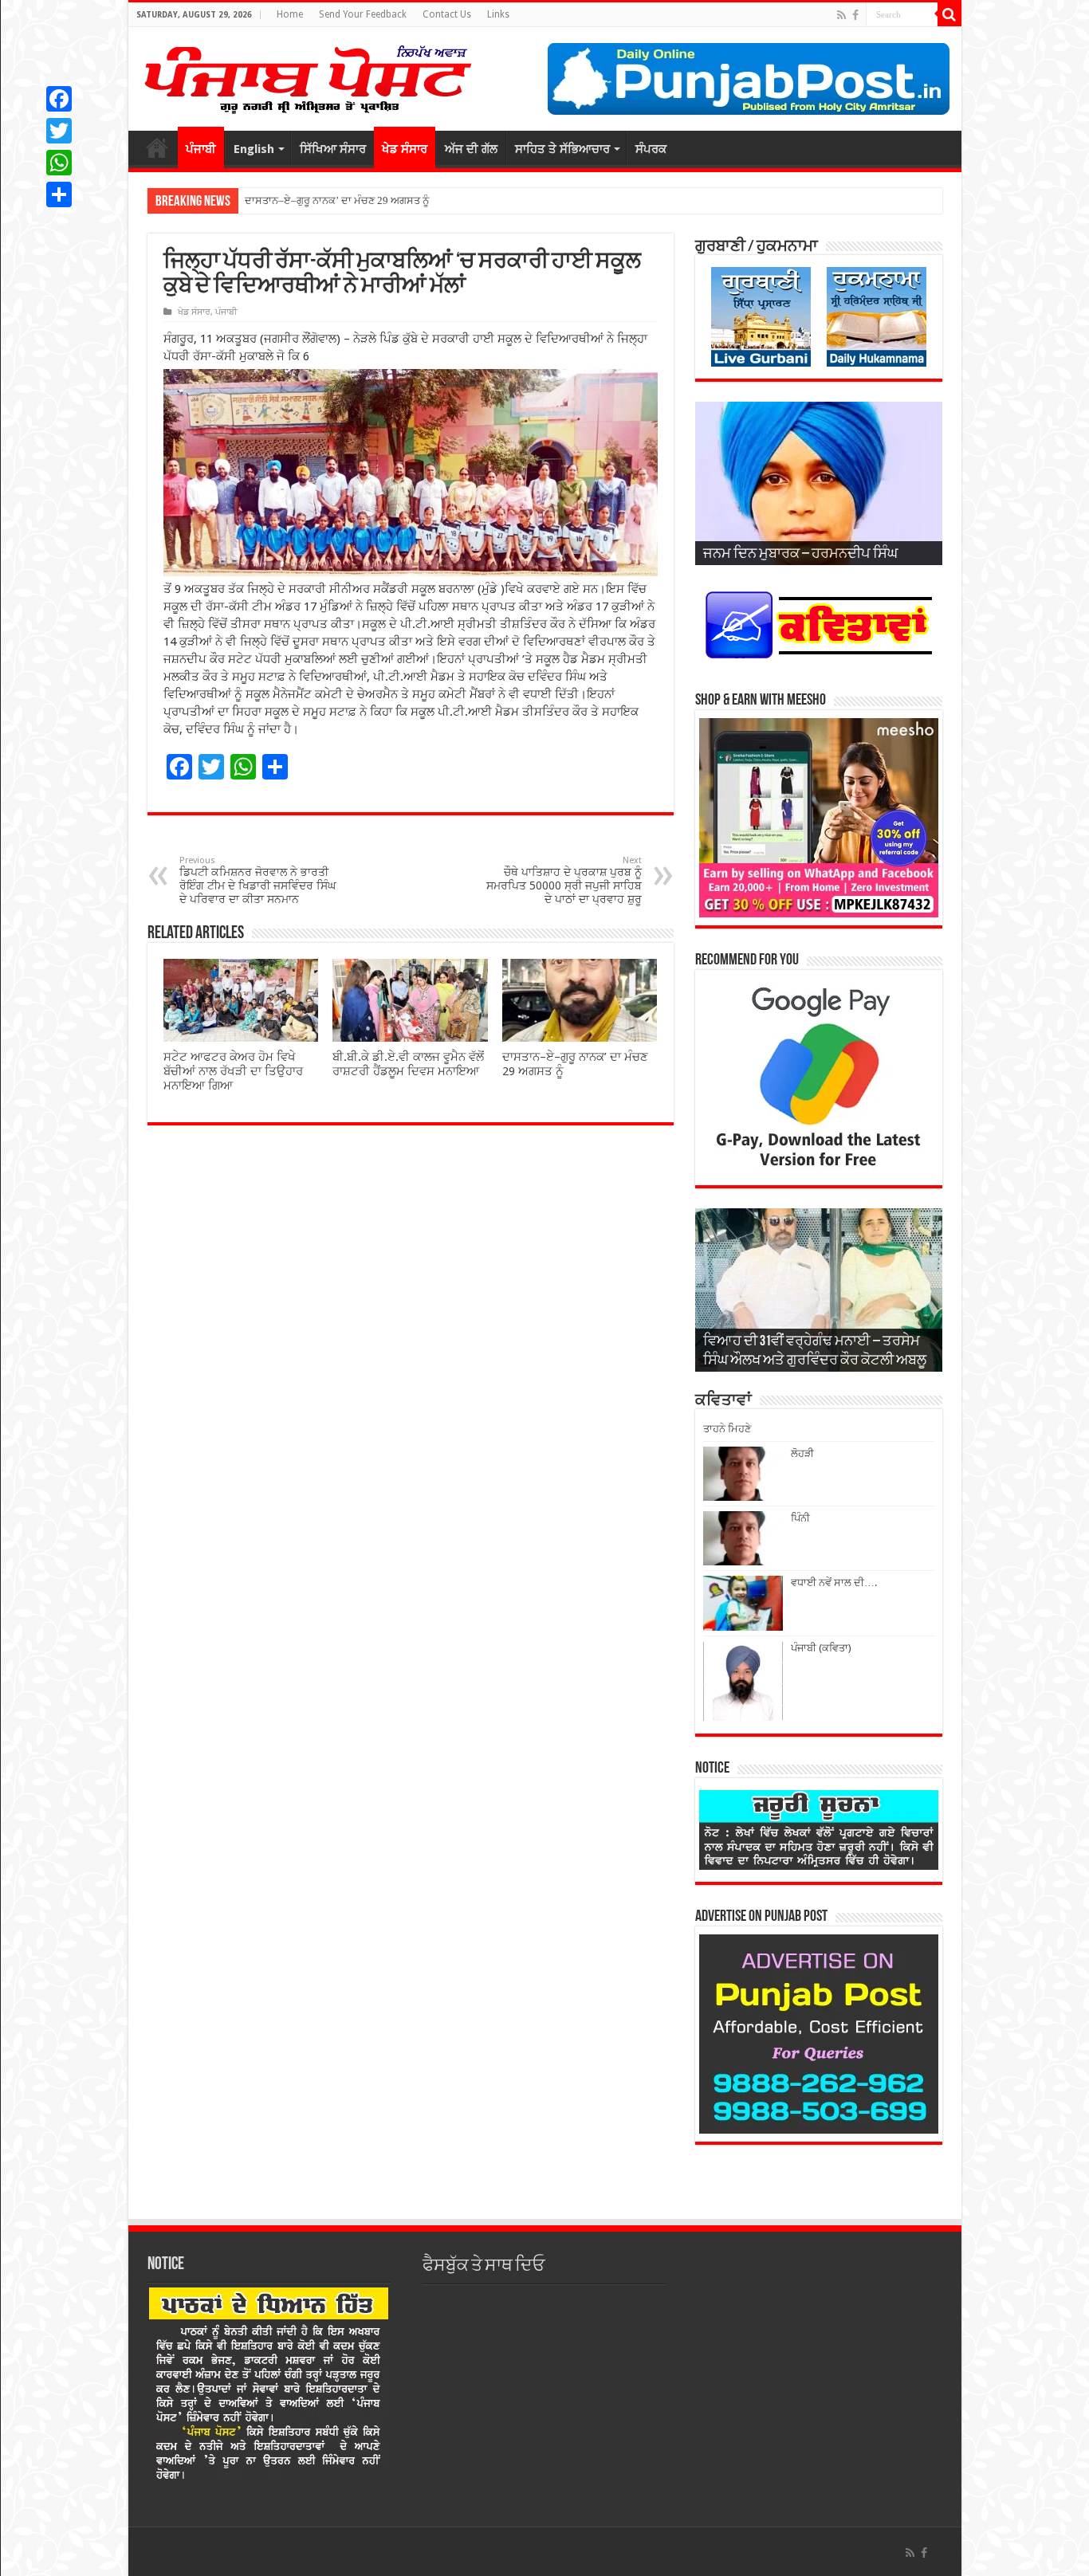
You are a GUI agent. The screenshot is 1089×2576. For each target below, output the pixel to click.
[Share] (59, 194)
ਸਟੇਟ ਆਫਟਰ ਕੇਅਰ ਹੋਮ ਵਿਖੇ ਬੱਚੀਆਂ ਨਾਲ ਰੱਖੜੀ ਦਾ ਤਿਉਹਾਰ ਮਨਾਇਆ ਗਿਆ (233, 1071)
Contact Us (447, 14)
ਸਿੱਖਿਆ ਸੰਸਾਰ (333, 149)
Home (290, 14)
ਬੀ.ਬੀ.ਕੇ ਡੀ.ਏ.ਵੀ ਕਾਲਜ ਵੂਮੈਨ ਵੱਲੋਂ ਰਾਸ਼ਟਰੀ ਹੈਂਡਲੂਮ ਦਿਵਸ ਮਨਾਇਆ (408, 1064)
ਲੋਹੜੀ (802, 1453)
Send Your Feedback (363, 14)
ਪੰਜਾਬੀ (201, 149)
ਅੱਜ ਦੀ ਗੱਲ (471, 149)
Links (498, 14)
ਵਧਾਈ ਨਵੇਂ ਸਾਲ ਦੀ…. (834, 1583)
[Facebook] (855, 15)
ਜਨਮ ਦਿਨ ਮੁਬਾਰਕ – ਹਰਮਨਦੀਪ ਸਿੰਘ (800, 555)
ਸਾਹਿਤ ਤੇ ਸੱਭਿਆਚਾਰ (562, 149)
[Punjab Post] (307, 76)
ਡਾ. (251, 200)
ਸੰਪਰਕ (651, 149)
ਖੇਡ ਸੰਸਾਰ (405, 149)
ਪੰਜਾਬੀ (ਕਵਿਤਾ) (821, 1648)
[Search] (949, 14)
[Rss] (841, 15)
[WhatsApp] (59, 163)
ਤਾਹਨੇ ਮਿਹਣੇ (727, 1429)
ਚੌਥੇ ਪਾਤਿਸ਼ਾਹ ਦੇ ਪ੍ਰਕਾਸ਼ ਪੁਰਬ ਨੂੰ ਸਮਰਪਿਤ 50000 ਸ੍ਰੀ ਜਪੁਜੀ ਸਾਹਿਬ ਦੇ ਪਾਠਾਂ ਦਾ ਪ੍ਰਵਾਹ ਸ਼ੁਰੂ (564, 880)
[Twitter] (59, 131)
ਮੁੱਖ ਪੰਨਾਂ (157, 147)
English (254, 149)
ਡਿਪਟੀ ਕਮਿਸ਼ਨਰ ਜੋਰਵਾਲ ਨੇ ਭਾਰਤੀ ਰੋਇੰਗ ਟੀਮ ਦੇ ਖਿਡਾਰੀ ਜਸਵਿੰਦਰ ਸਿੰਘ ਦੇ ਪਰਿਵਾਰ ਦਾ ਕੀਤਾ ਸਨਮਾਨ (258, 880)
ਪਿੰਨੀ (800, 1518)
